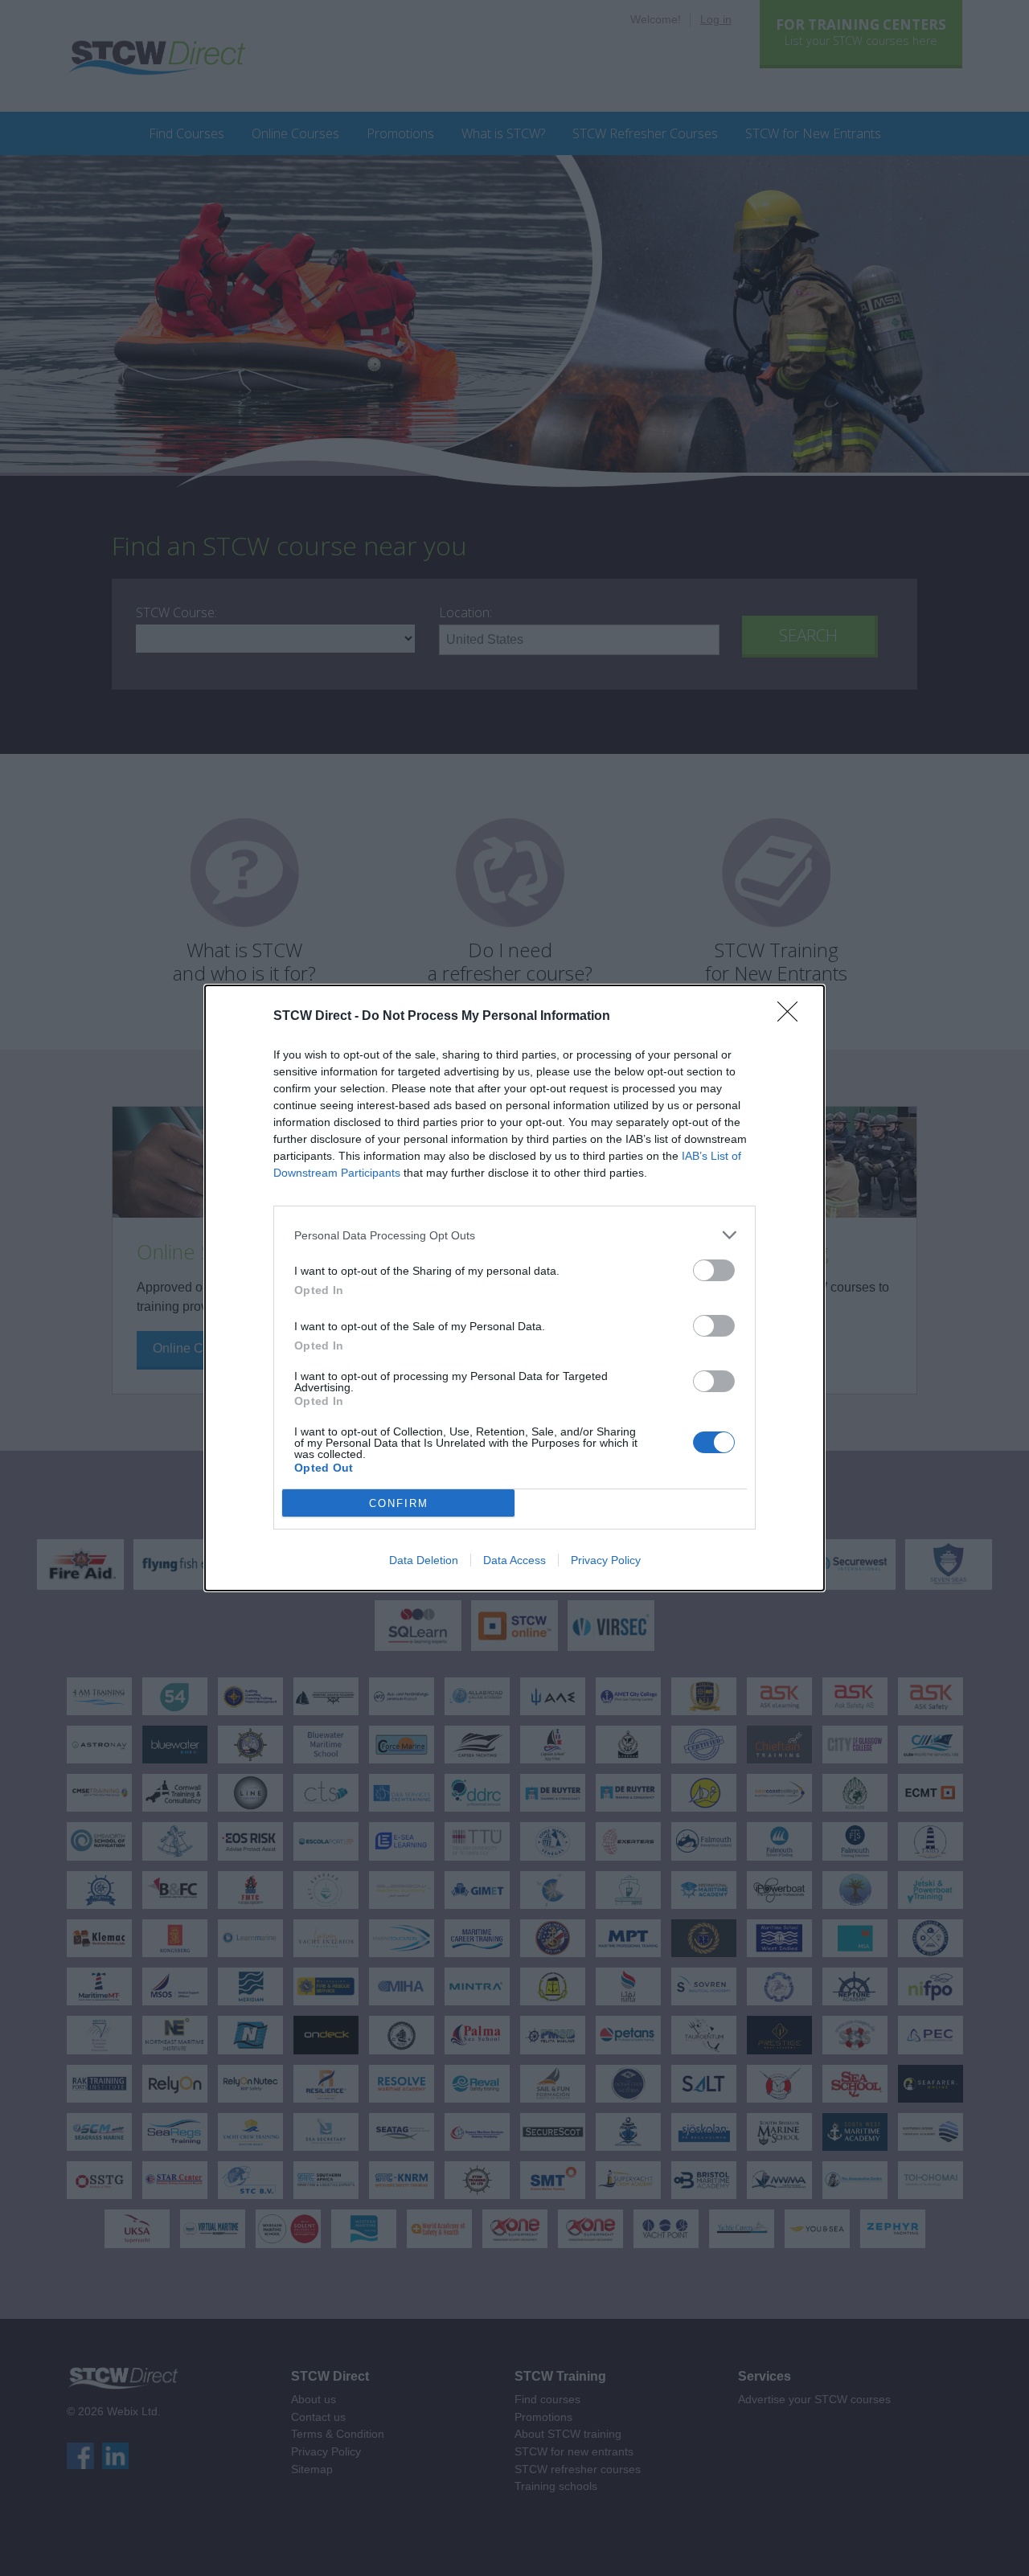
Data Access (514, 1560)
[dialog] (514, 1288)
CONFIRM (399, 1503)
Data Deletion (424, 1560)
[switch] (714, 1270)
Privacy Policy (606, 1560)
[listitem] (514, 1235)
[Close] (793, 1017)
